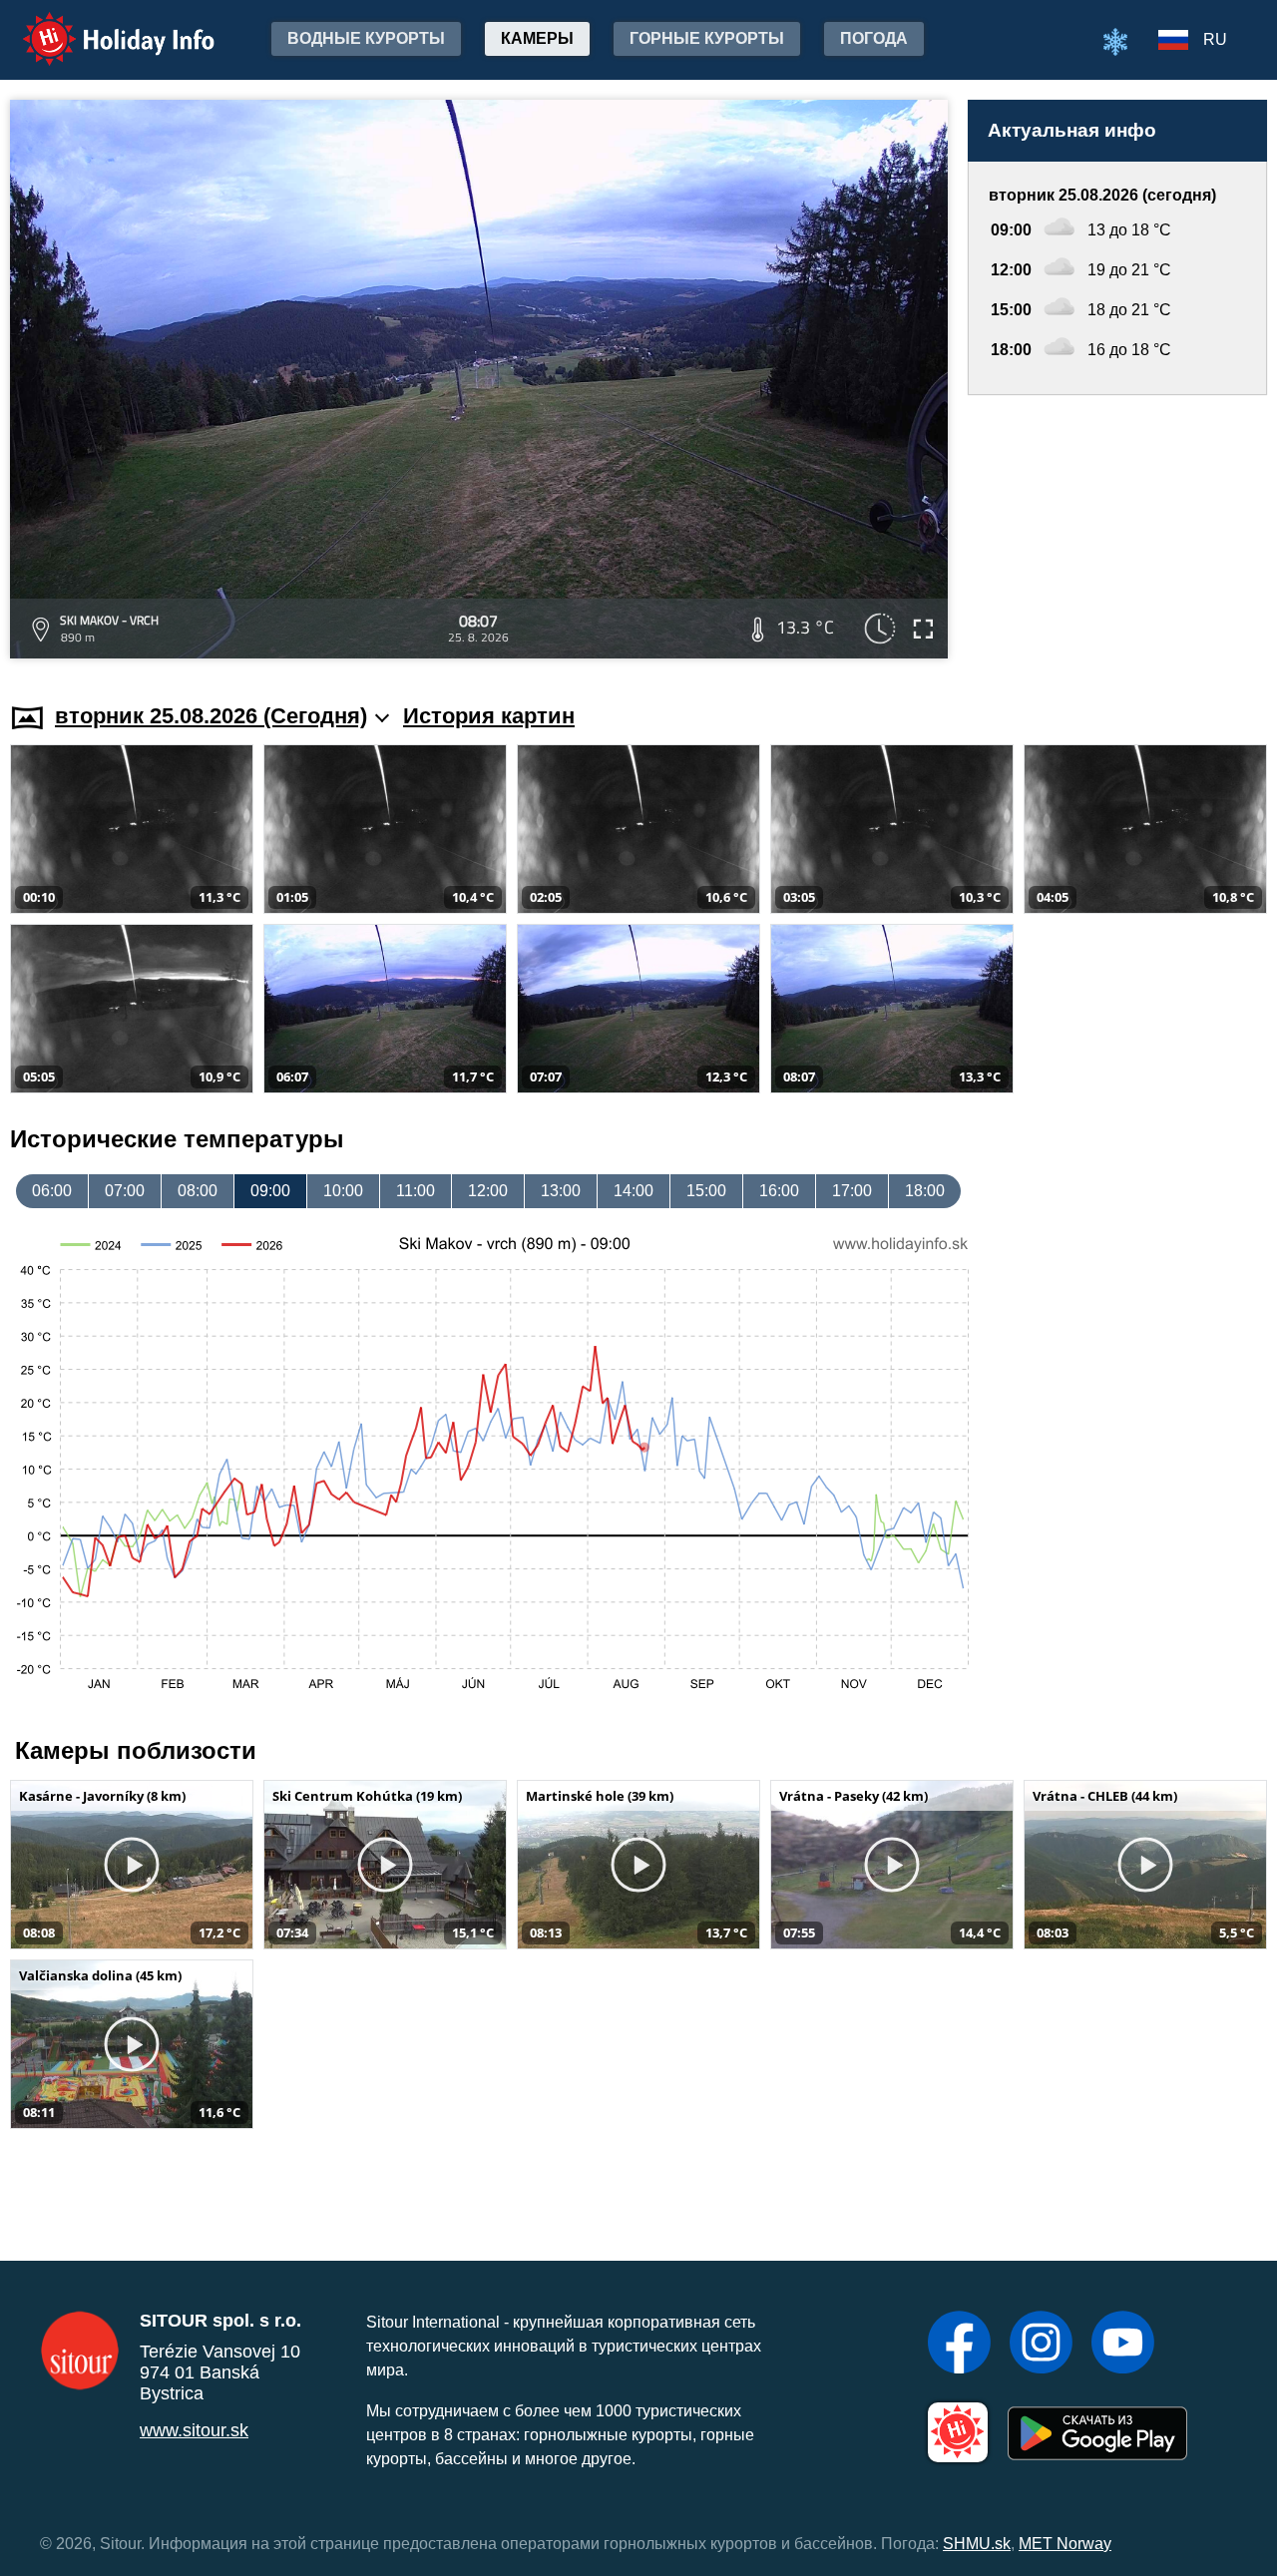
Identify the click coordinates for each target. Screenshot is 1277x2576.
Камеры (537, 38)
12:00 (488, 1191)
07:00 (125, 1191)
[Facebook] (959, 2345)
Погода (874, 38)
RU (1215, 39)
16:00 (779, 1191)
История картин (489, 716)
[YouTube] (1123, 2345)
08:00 (198, 1191)
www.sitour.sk (194, 2430)
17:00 (852, 1191)
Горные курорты (707, 38)
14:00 (634, 1191)
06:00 (52, 1191)
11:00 (416, 1191)
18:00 (925, 1191)
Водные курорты (366, 38)
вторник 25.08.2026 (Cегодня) (211, 716)
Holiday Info (100, 25)
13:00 (561, 1191)
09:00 (270, 1191)
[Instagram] (1041, 2345)
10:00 (343, 1191)
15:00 (706, 1191)
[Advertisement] (1117, 530)
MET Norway (1065, 2544)
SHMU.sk (977, 2544)
